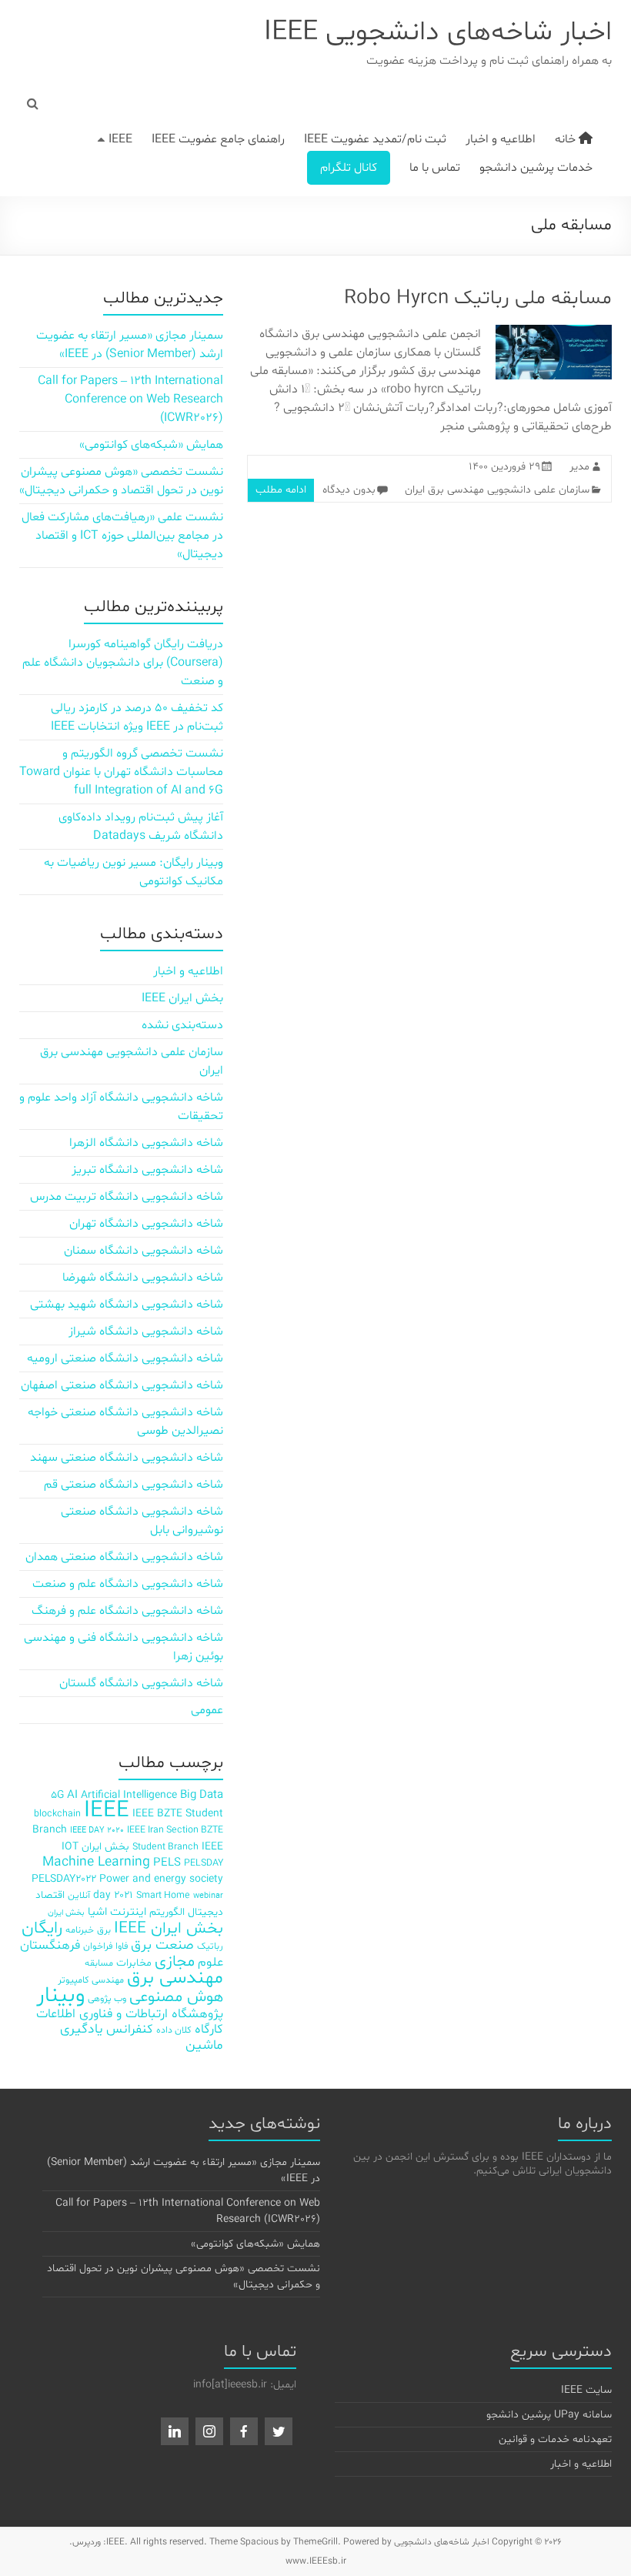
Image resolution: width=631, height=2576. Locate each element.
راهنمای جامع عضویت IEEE (218, 139)
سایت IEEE (586, 2390)
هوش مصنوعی (176, 1997)
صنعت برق (162, 1945)
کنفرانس (130, 2029)
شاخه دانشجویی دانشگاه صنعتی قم (134, 1485)
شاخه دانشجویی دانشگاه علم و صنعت (128, 1584)
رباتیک (210, 1946)
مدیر (579, 467)
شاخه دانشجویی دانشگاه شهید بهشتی (127, 1305)
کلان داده (174, 2030)
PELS (167, 1863)
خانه (567, 139)
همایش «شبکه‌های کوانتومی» (151, 445)
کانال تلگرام (349, 168)
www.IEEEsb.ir (316, 2561)
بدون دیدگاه (349, 490)
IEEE (120, 139)
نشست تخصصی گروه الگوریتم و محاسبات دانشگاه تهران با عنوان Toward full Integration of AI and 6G (121, 772)
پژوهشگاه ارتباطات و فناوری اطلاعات (130, 2014)
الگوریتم (167, 1912)
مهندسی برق (175, 1978)
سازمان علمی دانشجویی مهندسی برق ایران (497, 490)
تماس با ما (435, 168)
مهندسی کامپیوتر (91, 1980)
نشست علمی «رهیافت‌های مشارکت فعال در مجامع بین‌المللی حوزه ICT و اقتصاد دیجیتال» (122, 536)
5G (57, 1795)
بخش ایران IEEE (182, 998)
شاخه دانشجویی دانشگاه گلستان (141, 1683)
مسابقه (99, 1963)
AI (72, 1795)
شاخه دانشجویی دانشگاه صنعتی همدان (124, 1557)
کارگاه (209, 2029)
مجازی (175, 1962)
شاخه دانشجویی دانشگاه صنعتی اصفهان (122, 1385)
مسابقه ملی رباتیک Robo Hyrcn (478, 298)
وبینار (60, 1996)
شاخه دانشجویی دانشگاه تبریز (147, 1170)
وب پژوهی (107, 1998)
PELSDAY (204, 1863)
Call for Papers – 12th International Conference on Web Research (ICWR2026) (130, 399)
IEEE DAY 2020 (97, 1831)
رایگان (42, 1928)
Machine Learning (96, 1863)
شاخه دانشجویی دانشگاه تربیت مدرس (127, 1197)
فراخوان (98, 1946)
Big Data (202, 1795)
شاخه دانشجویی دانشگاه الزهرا (146, 1143)
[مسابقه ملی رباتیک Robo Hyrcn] (554, 332)
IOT (70, 1847)
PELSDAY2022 (64, 1879)
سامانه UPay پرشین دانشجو (549, 2415)
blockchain (57, 1814)
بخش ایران (66, 1913)
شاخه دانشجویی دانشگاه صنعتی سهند (127, 1458)
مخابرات (134, 1963)
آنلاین (79, 1895)
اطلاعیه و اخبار (501, 139)
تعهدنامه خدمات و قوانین (555, 2439)
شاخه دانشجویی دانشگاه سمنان (144, 1251)
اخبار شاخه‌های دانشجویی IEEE (438, 33)
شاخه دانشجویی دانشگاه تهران (146, 1224)
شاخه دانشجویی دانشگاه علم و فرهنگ (127, 1611)
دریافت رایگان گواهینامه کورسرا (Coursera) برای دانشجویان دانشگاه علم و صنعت (123, 663)
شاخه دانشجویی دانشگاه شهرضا (143, 1278)
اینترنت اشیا (117, 1912)
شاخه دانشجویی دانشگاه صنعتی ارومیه (125, 1358)
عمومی (207, 1710)
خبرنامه (80, 1930)
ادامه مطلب (281, 490)
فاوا (122, 1946)
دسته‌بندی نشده (182, 1025)
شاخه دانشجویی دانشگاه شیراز (146, 1331)
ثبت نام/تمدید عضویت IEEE (375, 139)
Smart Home (163, 1895)
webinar (208, 1896)
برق (104, 1930)
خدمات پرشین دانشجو (536, 168)
